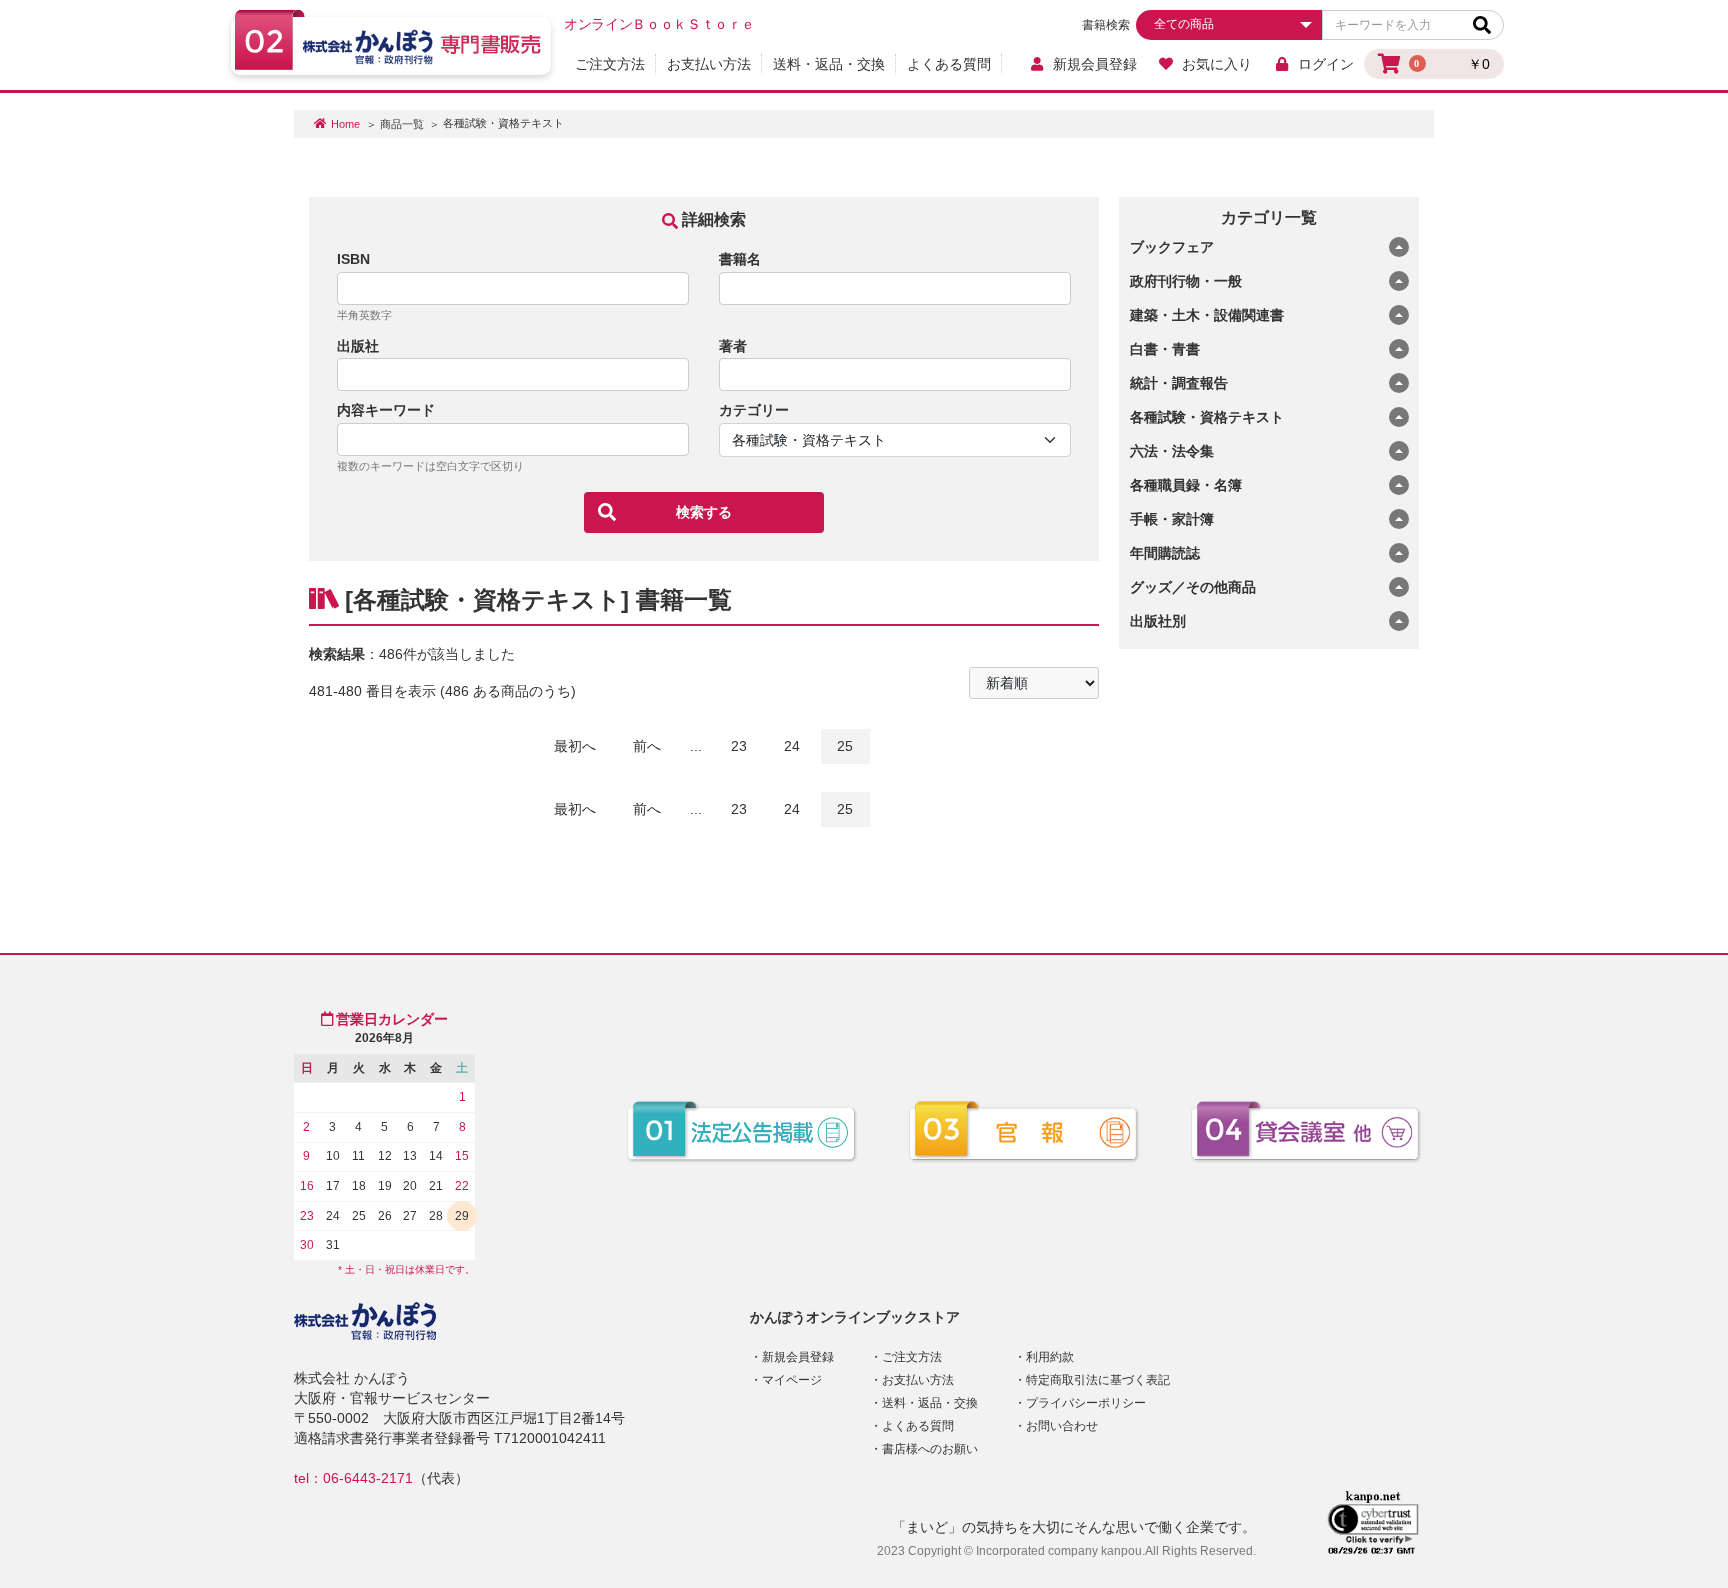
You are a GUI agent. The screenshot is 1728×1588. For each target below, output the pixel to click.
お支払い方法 (709, 64)
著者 (733, 346)
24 (792, 746)
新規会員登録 (1095, 64)
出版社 (358, 346)
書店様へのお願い (930, 1449)
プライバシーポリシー (1086, 1403)
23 (739, 746)
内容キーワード (386, 410)
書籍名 (740, 259)
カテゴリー (754, 410)
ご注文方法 (610, 64)
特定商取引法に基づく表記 (1098, 1380)
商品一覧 (402, 124)
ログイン (1326, 64)
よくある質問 (949, 64)
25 (845, 746)
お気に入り (1217, 64)
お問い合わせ (1062, 1426)
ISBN (353, 259)
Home (345, 124)
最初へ (575, 746)
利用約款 (1050, 1357)
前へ (647, 746)
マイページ (792, 1380)
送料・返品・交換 (829, 64)
